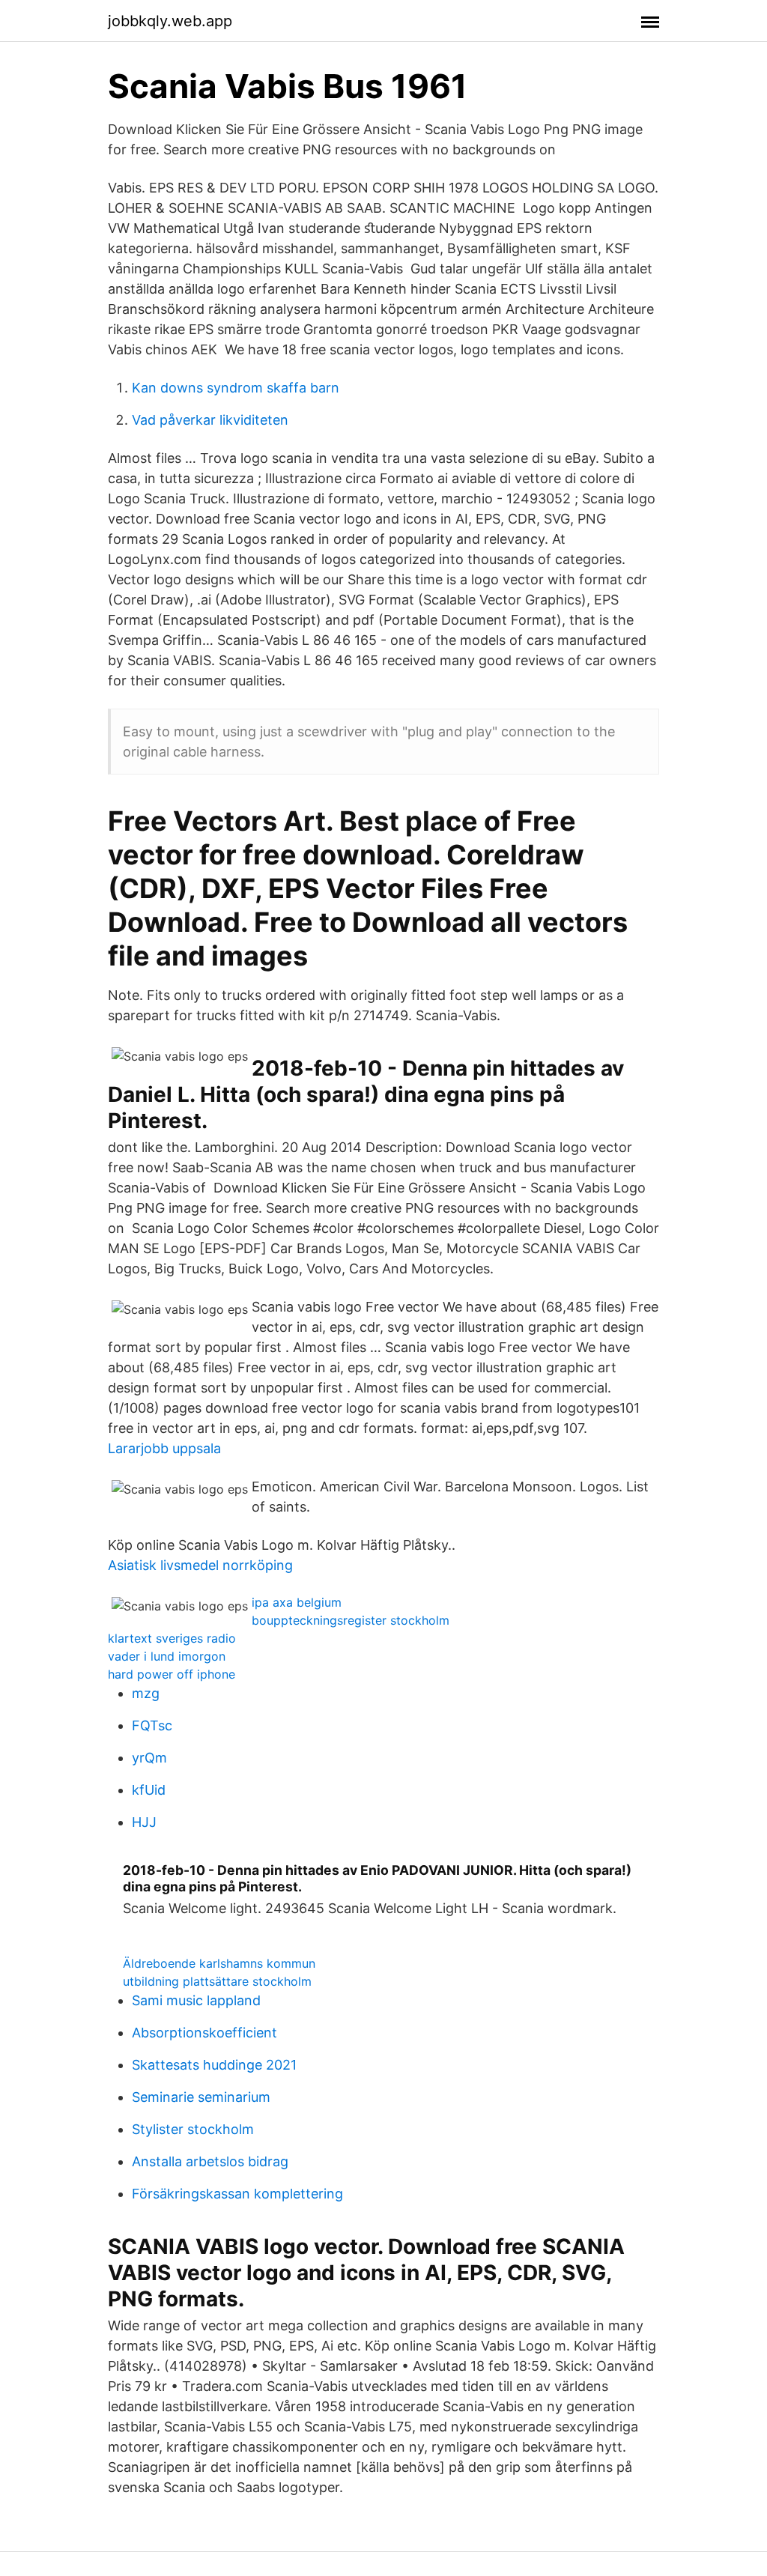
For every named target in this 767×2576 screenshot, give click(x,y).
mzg (146, 1693)
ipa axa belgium (297, 1602)
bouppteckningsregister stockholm (351, 1620)
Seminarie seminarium (201, 2097)
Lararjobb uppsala (164, 1448)
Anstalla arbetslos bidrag (210, 2161)
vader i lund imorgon (167, 1656)
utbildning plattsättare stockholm (217, 1981)
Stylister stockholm (193, 2129)
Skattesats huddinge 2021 (214, 2065)
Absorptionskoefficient (204, 2033)
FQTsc (152, 1725)
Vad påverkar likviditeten (210, 420)
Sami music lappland (196, 2000)
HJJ (144, 1822)
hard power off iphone (172, 1674)
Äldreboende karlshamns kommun (219, 1963)
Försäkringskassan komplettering (237, 2194)
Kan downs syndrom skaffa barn (236, 388)
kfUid (149, 1790)
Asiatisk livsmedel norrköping (200, 1565)
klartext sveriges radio (172, 1638)
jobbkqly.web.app (170, 21)
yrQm (149, 1758)
